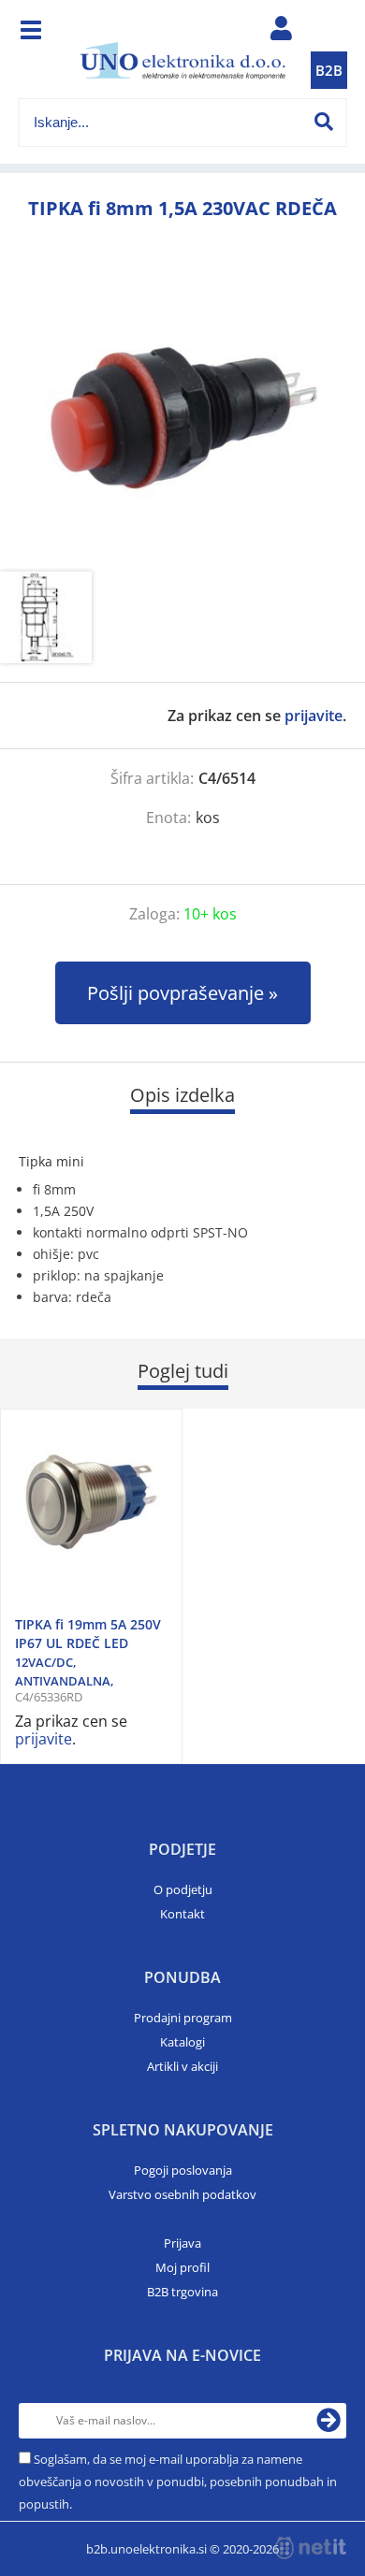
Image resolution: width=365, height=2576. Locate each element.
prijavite (314, 716)
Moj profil (182, 2267)
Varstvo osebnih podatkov (182, 2194)
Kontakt (182, 1914)
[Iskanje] (324, 122)
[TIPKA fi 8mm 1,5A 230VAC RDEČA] (182, 417)
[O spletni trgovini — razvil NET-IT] (311, 2548)
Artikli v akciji (182, 2066)
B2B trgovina (182, 2292)
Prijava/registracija (282, 33)
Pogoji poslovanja (183, 2170)
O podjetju (183, 1889)
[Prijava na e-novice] (328, 2421)
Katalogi (182, 2042)
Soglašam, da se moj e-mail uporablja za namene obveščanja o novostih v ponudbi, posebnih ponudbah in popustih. (178, 2482)
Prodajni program (183, 2018)
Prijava (182, 2243)
